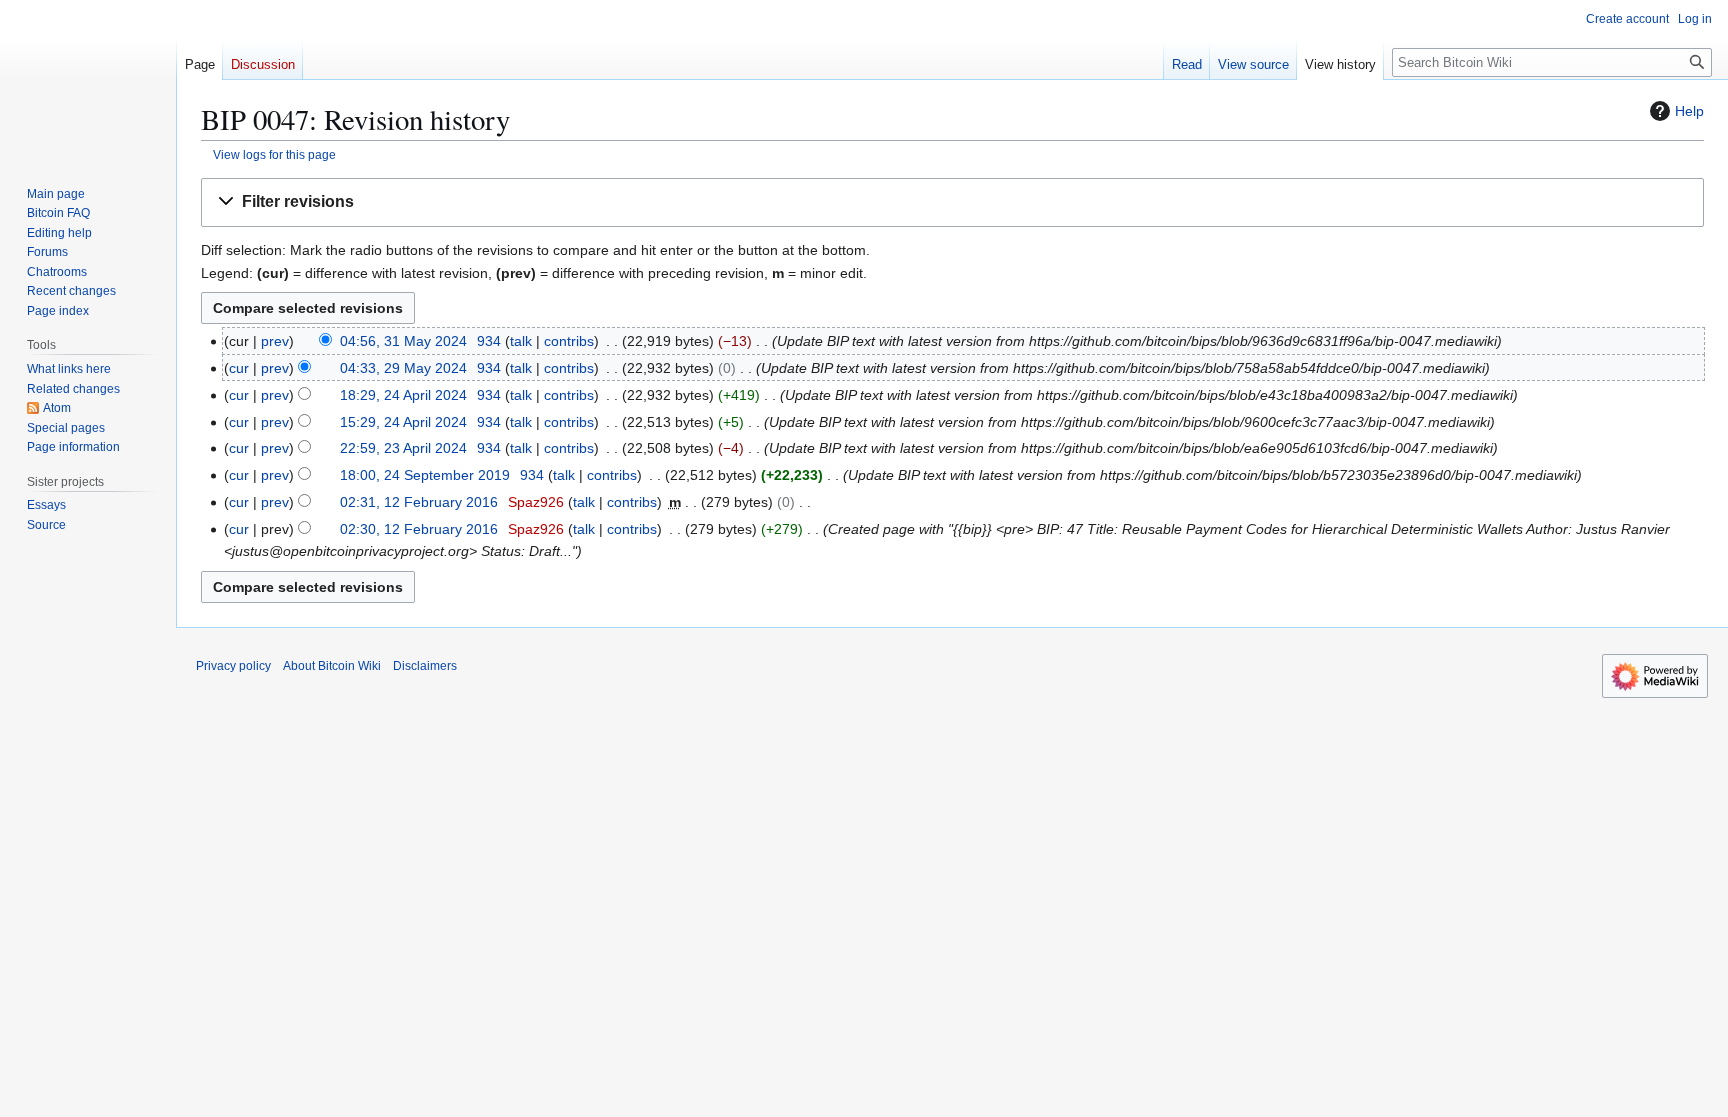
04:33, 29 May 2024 (403, 368)
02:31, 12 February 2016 (419, 502)
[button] (952, 202)
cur (239, 368)
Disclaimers (425, 666)
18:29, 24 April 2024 (403, 395)
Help (1689, 111)
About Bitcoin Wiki (332, 666)
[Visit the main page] (88, 80)
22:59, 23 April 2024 (403, 448)
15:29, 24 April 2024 (403, 422)
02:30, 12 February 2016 (419, 529)
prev (275, 341)
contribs (569, 341)
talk (521, 341)
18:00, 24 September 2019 (425, 475)
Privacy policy (233, 666)
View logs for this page (274, 154)
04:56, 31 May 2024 (403, 341)
